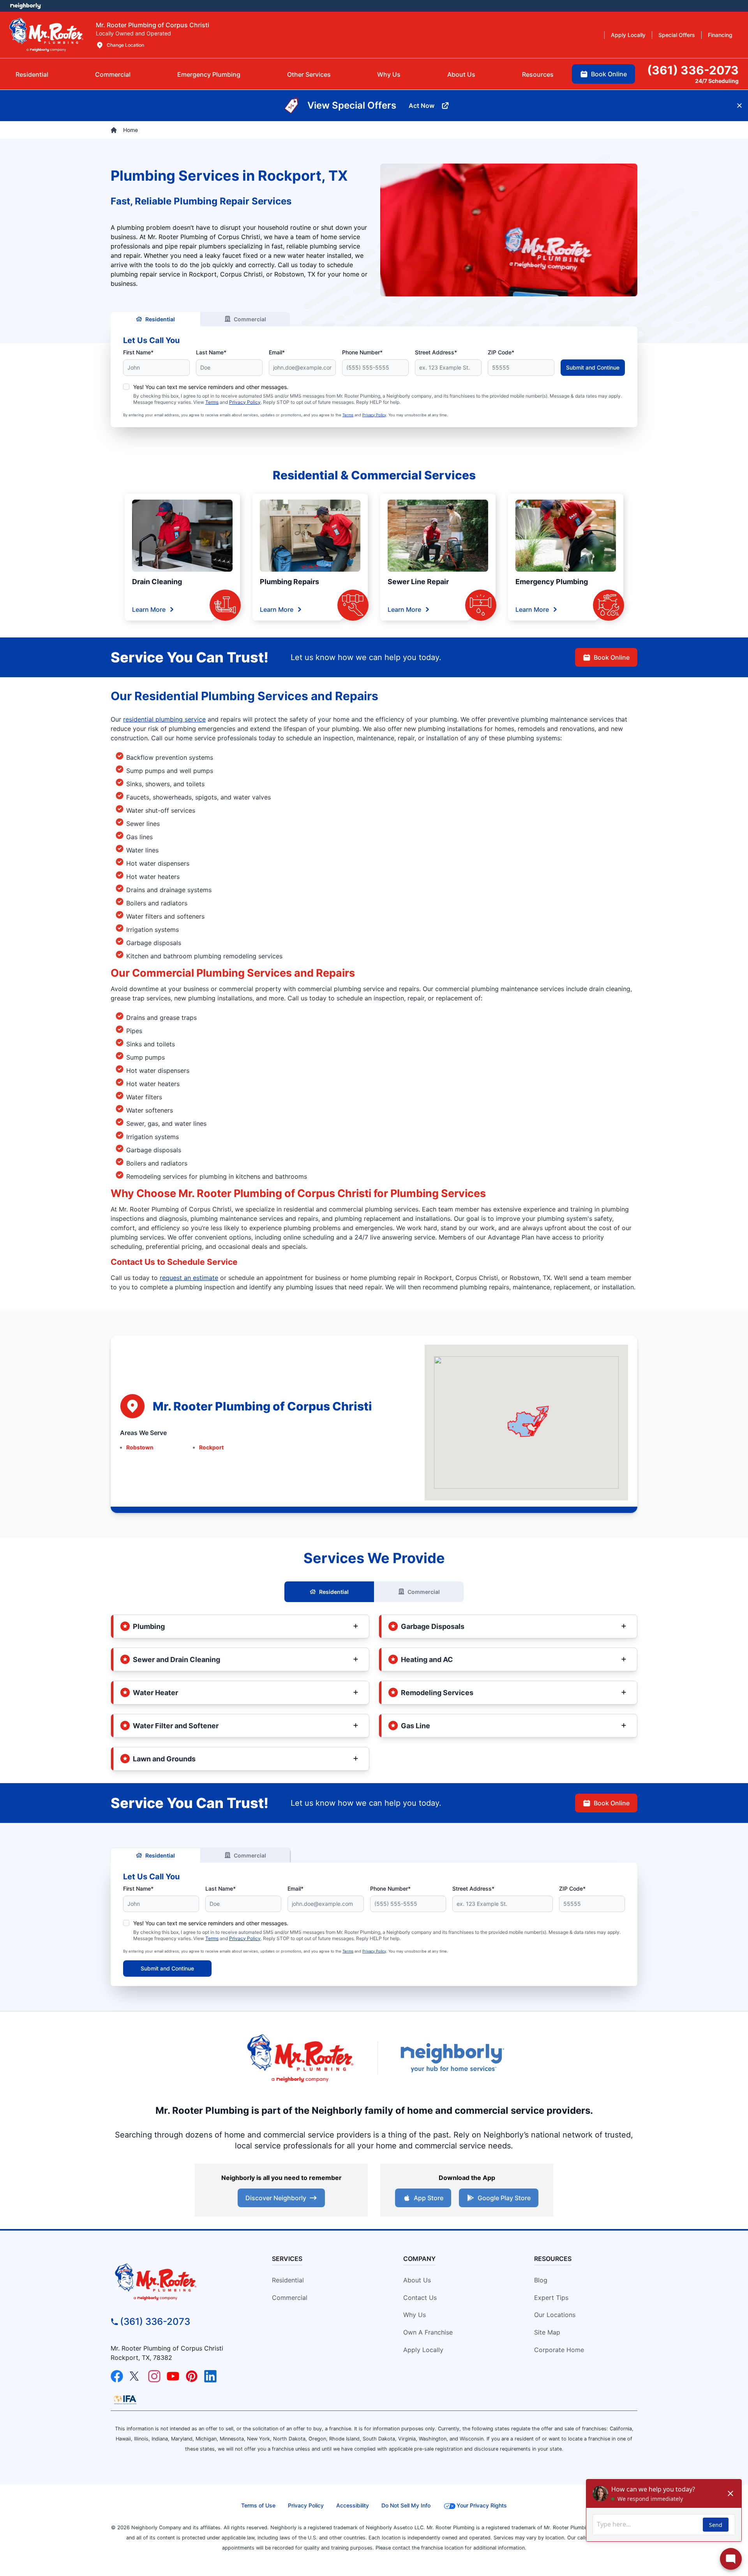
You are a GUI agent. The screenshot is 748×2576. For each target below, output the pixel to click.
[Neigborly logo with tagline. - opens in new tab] (452, 2057)
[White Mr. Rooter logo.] (46, 35)
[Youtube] (173, 2376)
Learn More (149, 609)
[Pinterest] (192, 2376)
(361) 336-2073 (155, 2322)
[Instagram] (154, 2376)
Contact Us (420, 2298)
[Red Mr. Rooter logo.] (300, 2058)
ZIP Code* (501, 352)
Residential (160, 319)
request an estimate (189, 1278)
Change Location (125, 45)
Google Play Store (504, 2198)
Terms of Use (258, 2505)
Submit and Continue (593, 367)
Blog (541, 2280)
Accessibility (353, 2505)
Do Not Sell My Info (406, 2505)
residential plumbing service (164, 719)
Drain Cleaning (157, 582)
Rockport (211, 1447)
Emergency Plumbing (552, 582)
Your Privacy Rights (482, 2505)
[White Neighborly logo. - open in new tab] (26, 6)
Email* (277, 352)
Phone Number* (362, 352)
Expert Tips (551, 2298)
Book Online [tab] (609, 74)
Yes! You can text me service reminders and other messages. (211, 387)
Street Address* (436, 352)
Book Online (612, 657)
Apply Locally (423, 2350)
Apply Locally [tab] (628, 35)
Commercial (250, 319)
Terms (212, 402)
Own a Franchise (428, 2332)
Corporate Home (559, 2350)
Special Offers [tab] (677, 35)
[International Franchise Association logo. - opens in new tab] (125, 2400)
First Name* (138, 352)
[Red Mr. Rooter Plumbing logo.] (177, 2282)
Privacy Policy (245, 402)
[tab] (209, 74)
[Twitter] (136, 2376)
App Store (429, 2198)
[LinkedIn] (210, 2376)
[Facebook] (117, 2376)
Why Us (415, 2315)
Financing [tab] (720, 35)
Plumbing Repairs (289, 582)
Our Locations (555, 2315)
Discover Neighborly (276, 2198)
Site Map (547, 2332)
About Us (417, 2280)
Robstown (140, 1447)
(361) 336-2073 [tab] (693, 70)
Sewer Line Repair (418, 582)
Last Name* (211, 352)
